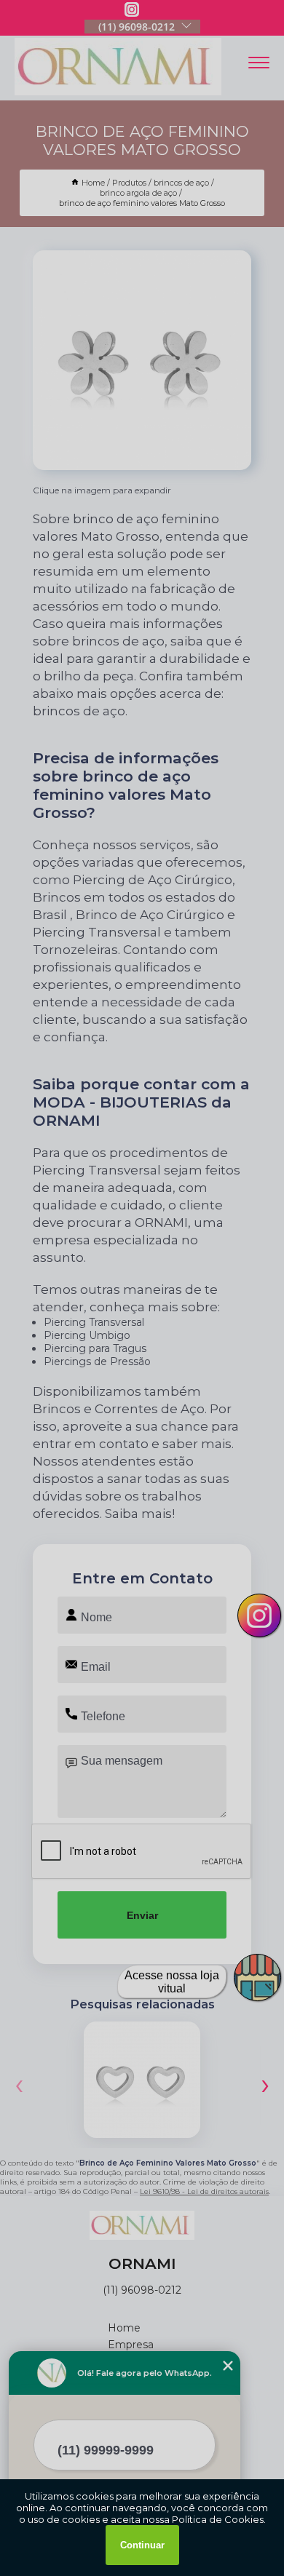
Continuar (142, 2545)
